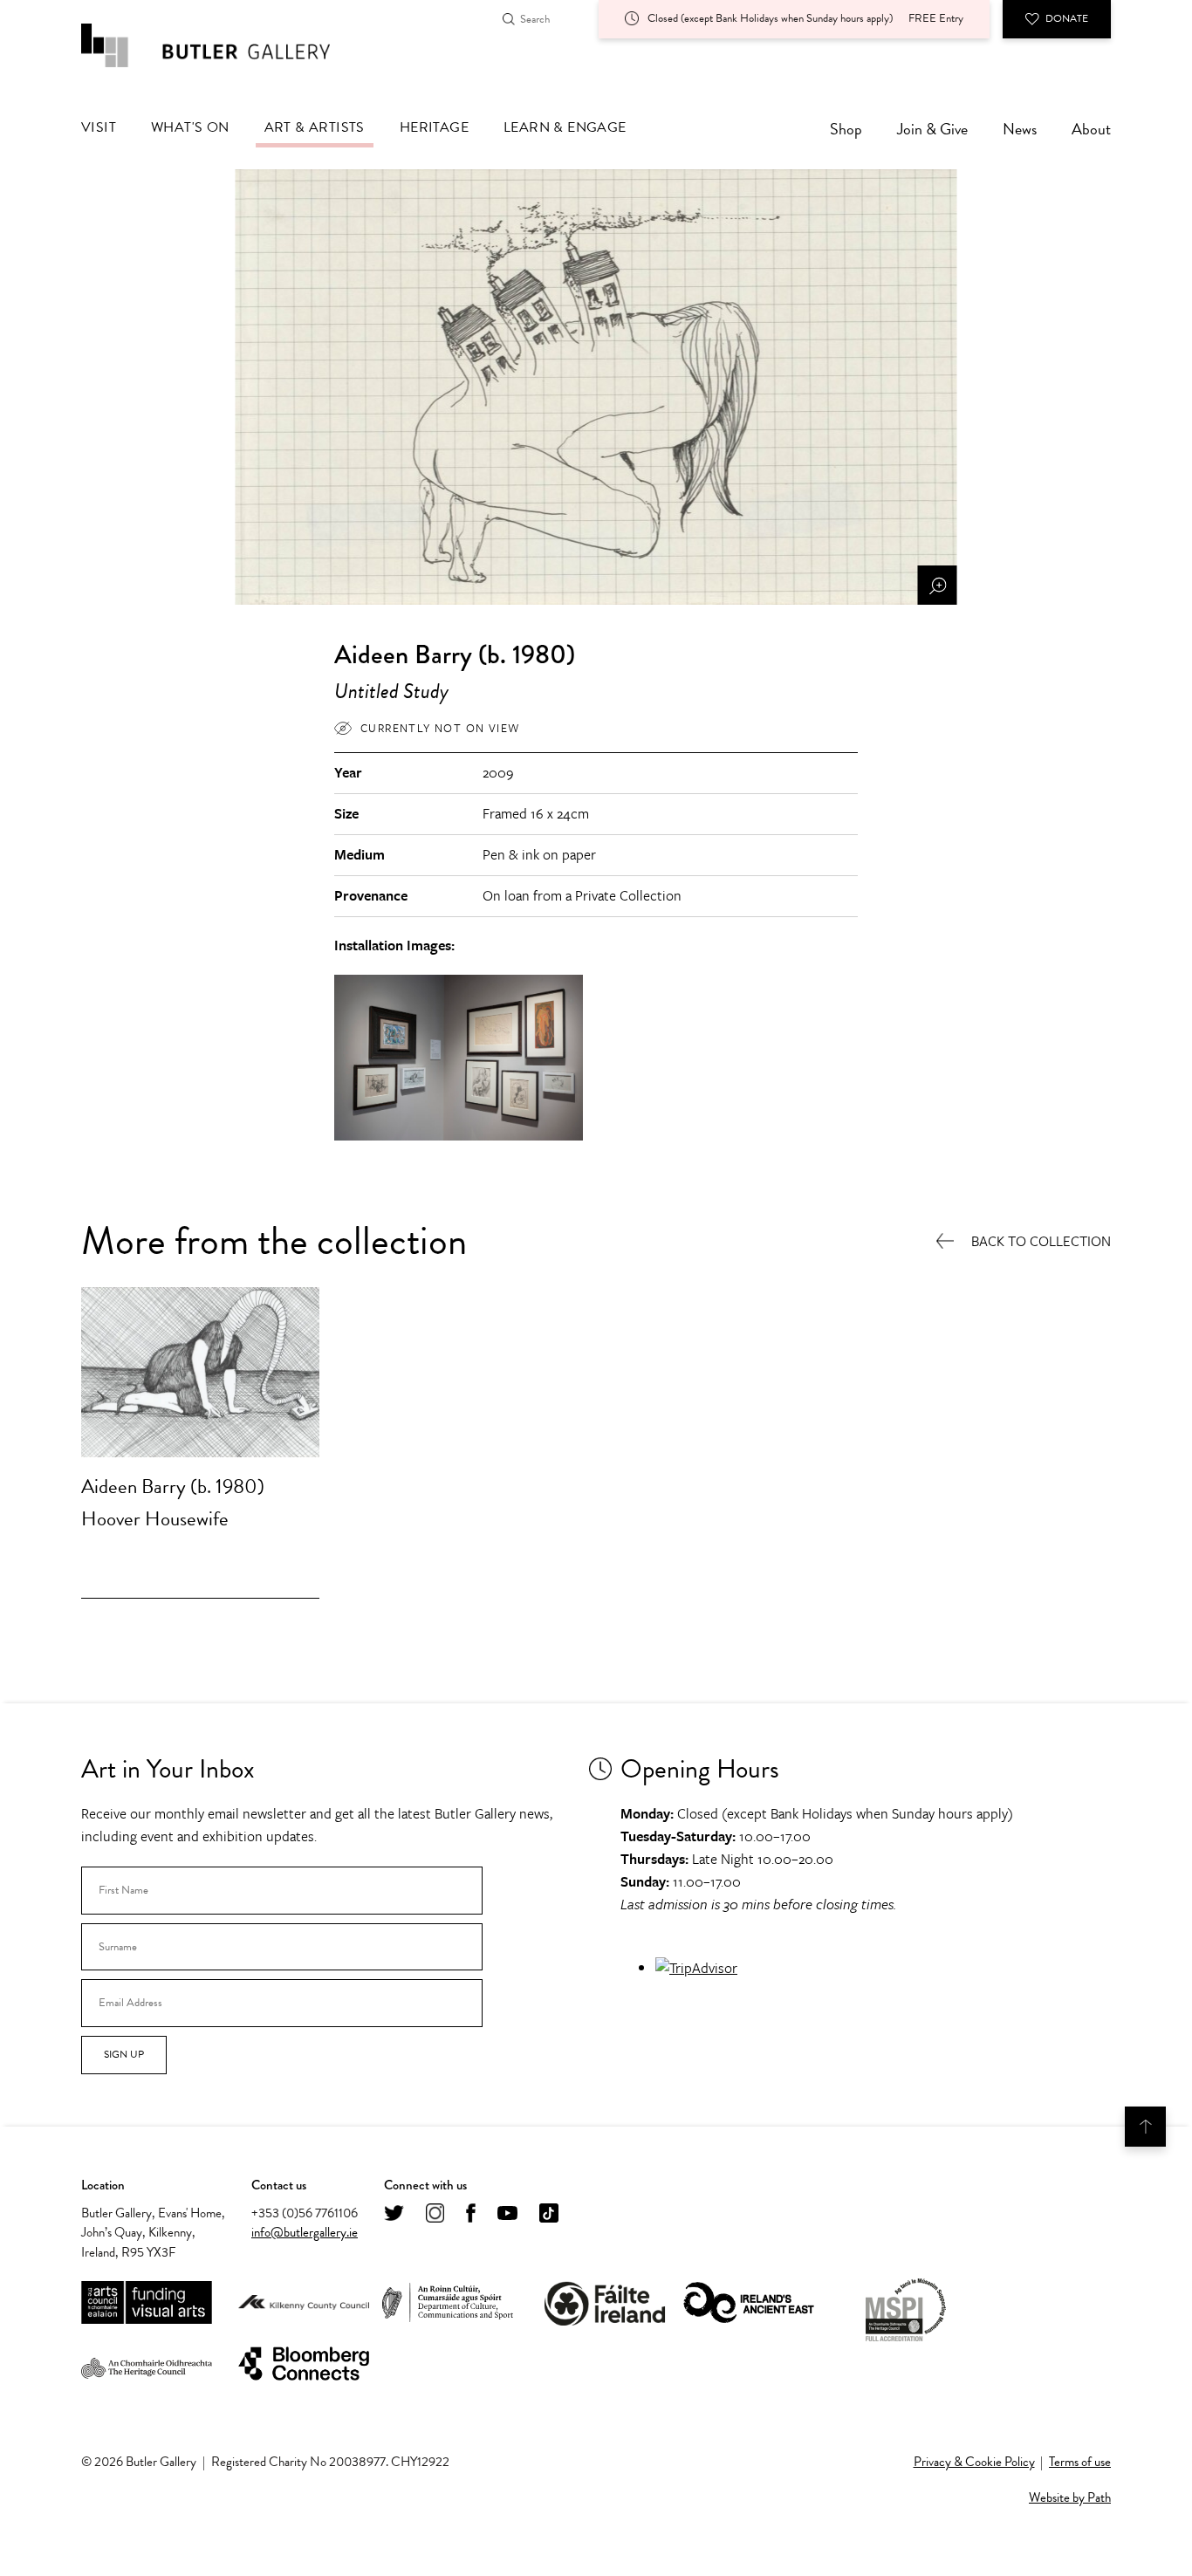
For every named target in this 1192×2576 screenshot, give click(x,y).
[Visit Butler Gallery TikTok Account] (549, 2214)
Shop (846, 129)
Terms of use (1080, 2462)
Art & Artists (315, 127)
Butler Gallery (225, 45)
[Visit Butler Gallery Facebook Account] (471, 2214)
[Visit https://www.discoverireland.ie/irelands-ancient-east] (749, 2303)
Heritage (434, 127)
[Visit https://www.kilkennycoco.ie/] (304, 2304)
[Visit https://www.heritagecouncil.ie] (147, 2364)
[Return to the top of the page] (1145, 2127)
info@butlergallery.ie (305, 2232)
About (1091, 129)
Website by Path (1070, 2497)
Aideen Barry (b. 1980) (173, 1486)
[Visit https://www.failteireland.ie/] (605, 2303)
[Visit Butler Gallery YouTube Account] (507, 2214)
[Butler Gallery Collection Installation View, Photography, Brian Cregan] (459, 1137)
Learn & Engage (565, 127)
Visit (99, 127)
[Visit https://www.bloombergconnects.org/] (304, 2364)
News (1020, 129)
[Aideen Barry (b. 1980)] (200, 1372)
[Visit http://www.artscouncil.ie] (147, 2303)
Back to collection (1041, 1242)
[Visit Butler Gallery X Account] (394, 2214)
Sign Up (124, 2054)
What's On (190, 127)
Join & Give (932, 129)
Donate (1067, 18)
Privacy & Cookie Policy (974, 2462)
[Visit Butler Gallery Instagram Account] (435, 2214)
